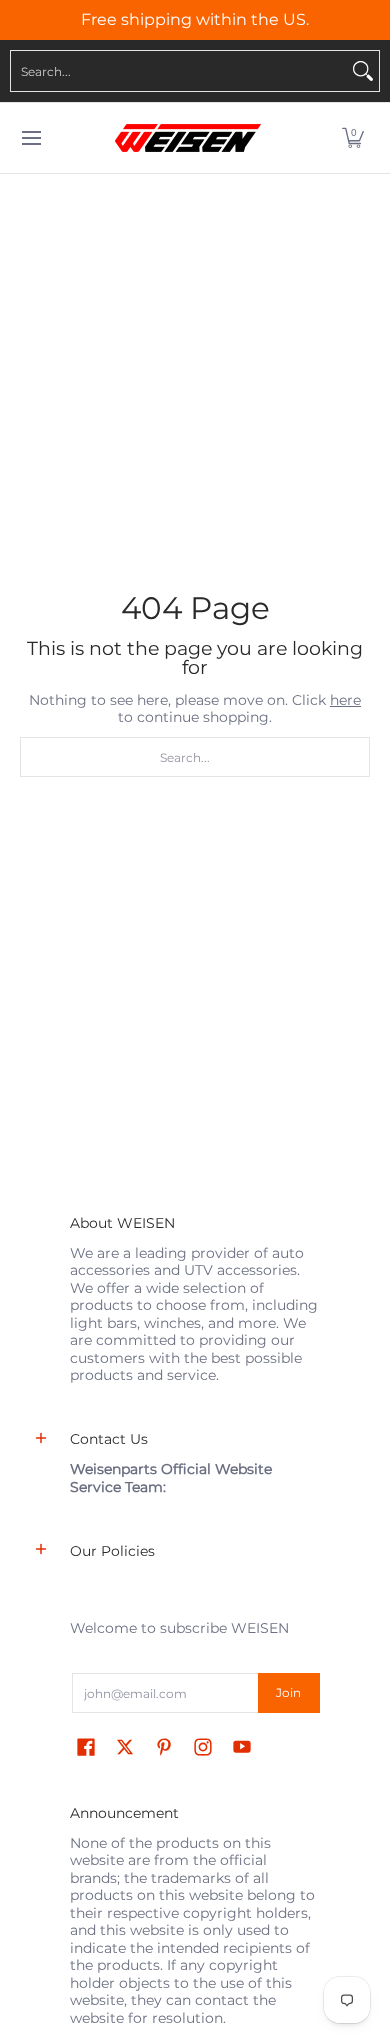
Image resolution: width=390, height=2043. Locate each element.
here (345, 700)
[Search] (363, 71)
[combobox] (179, 71)
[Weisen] (188, 138)
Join (288, 1692)
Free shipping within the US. (195, 19)
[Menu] (30, 138)
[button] (353, 138)
